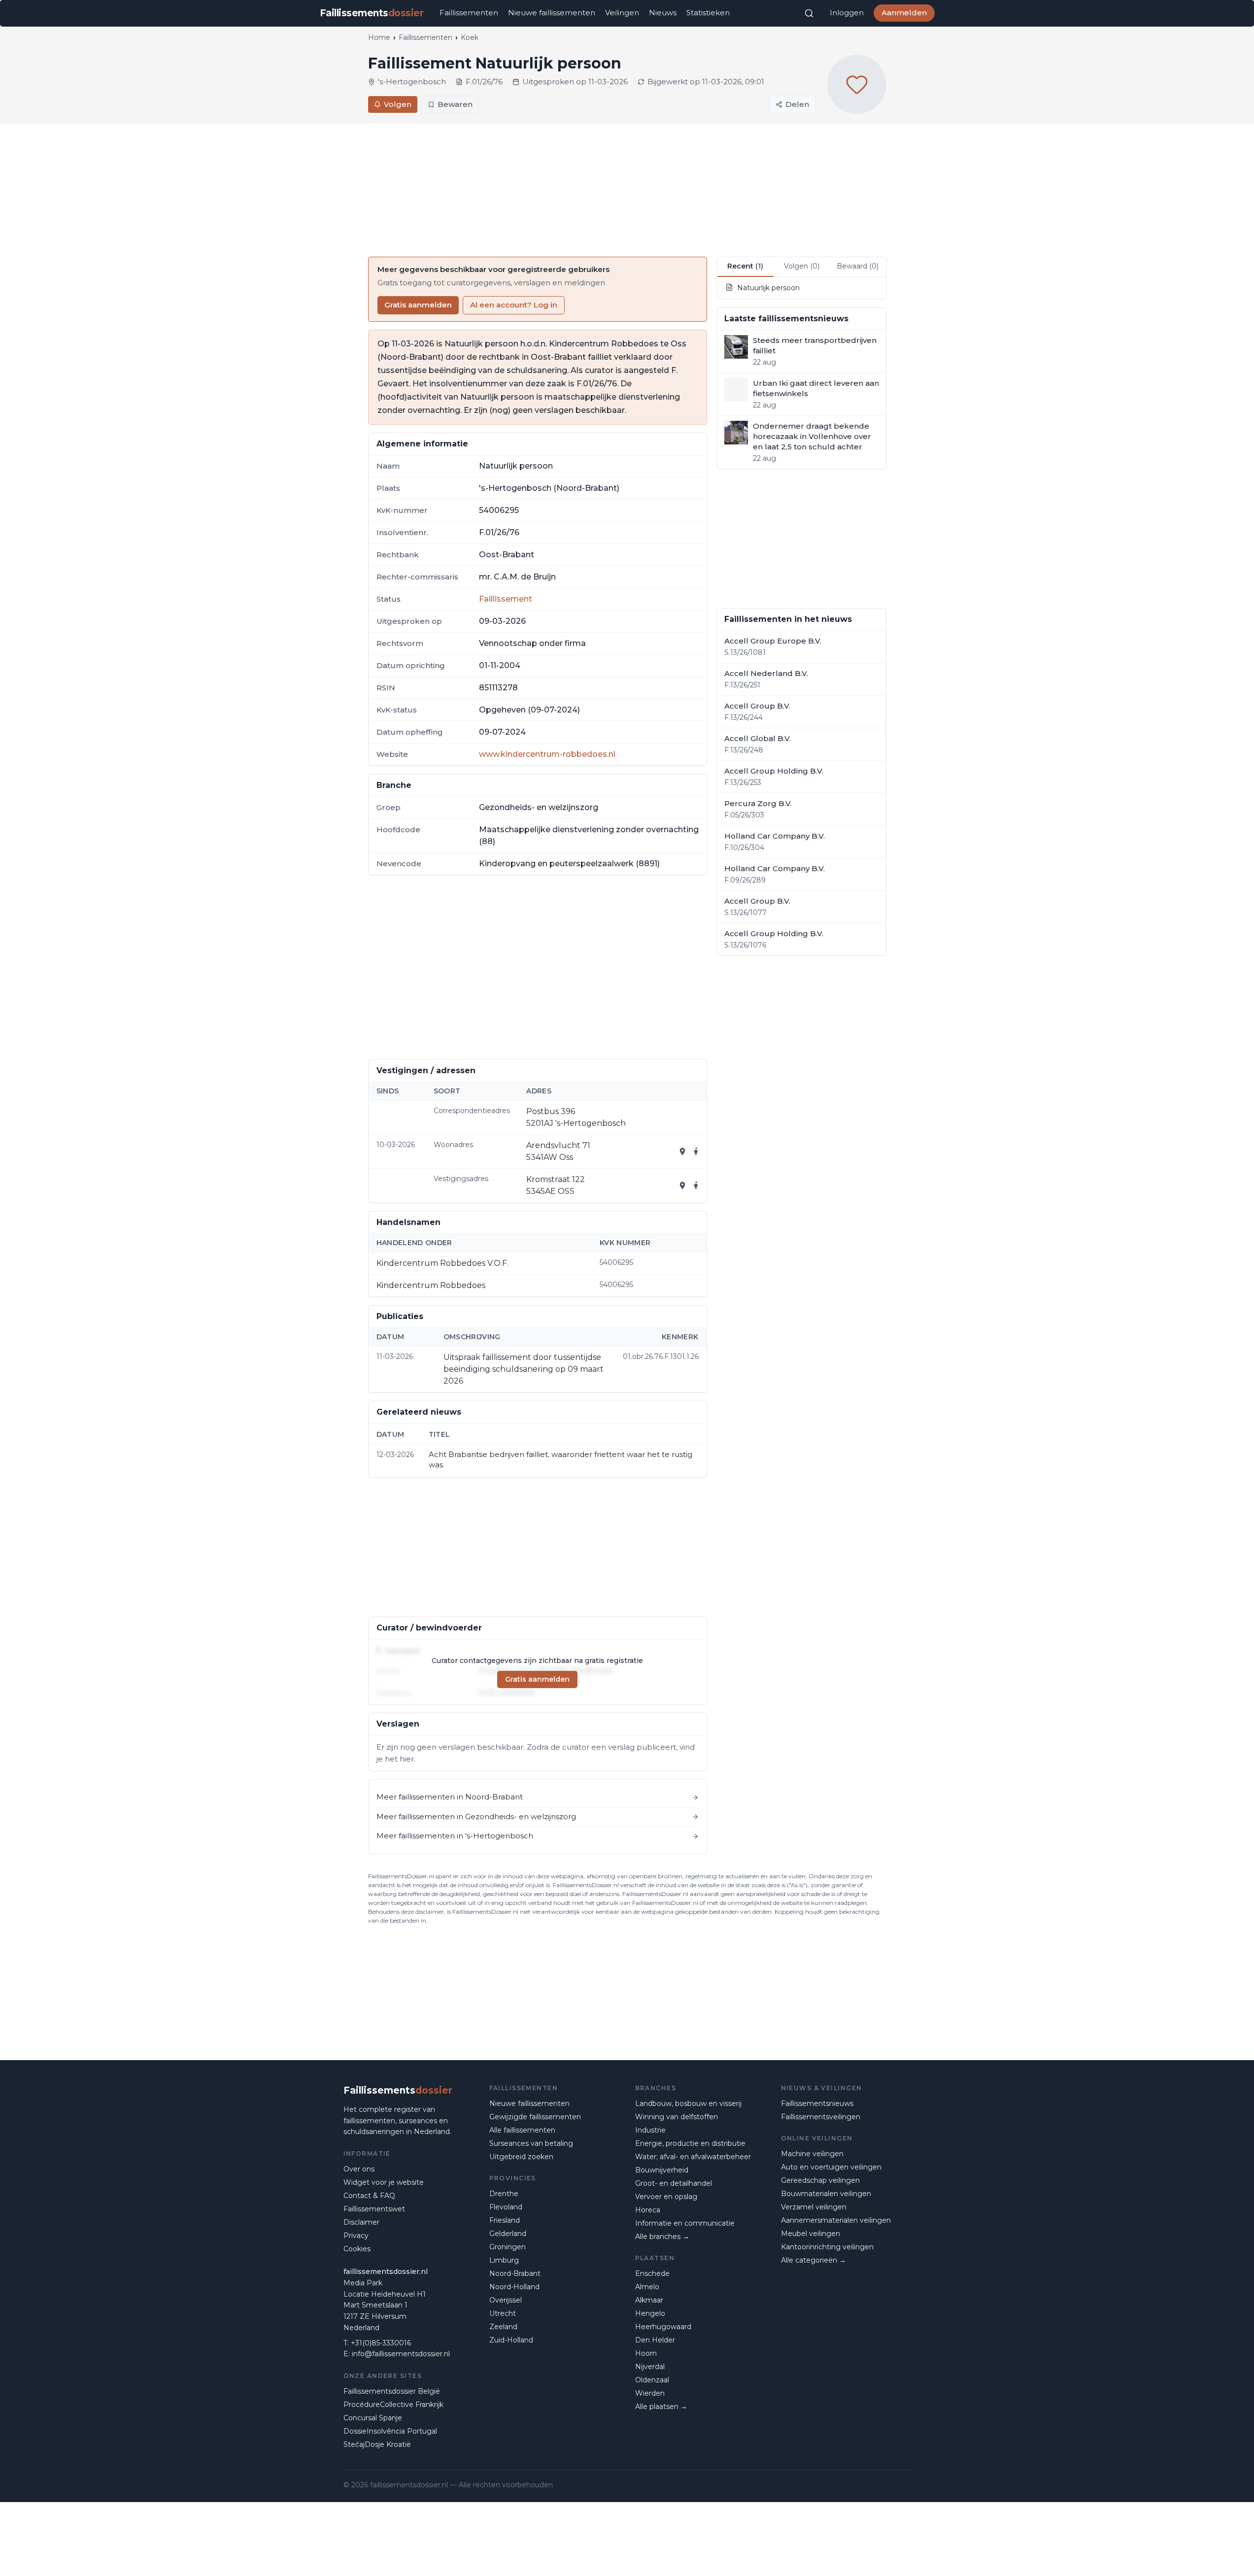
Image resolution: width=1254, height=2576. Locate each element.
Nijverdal (650, 2367)
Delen (797, 104)
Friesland (505, 2220)
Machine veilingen (812, 2154)
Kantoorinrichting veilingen (827, 2247)
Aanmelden (904, 13)
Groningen (508, 2247)
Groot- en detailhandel (674, 2183)
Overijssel (506, 2300)
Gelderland (508, 2234)
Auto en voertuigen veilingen (831, 2167)
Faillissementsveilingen (821, 2117)
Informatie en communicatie (685, 2223)
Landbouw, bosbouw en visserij (688, 2103)
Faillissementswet (374, 2209)
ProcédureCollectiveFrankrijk (393, 2405)
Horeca (648, 2210)
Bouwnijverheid (662, 2170)
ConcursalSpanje (373, 2418)
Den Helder (655, 2340)
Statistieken (708, 13)
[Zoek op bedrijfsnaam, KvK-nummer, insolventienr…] (809, 13)
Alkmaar (649, 2300)
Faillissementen (469, 13)
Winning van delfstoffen (677, 2117)
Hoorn (646, 2353)
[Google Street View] (696, 1152)
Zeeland (503, 2327)
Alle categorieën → (813, 2260)
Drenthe (504, 2194)
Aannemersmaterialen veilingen (836, 2220)
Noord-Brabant (515, 2273)
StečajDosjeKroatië (377, 2444)
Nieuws (663, 13)
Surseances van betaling (531, 2143)
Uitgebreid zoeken (521, 2157)
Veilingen (622, 13)
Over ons (359, 2169)
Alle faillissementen (522, 2130)
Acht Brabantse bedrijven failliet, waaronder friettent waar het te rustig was (560, 1459)
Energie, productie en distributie (690, 2143)
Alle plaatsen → (661, 2407)
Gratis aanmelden (418, 305)
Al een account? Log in (514, 305)
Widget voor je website (384, 2182)
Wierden (650, 2393)
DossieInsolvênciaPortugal (390, 2431)
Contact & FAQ (369, 2196)
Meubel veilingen (811, 2234)
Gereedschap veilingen (820, 2180)
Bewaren (455, 104)
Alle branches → (662, 2237)
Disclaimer (361, 2222)
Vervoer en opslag (666, 2197)
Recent (745, 266)
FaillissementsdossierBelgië (392, 2391)
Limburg (504, 2260)
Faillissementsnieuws (817, 2103)
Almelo (647, 2287)
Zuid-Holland (511, 2340)
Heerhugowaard (663, 2327)
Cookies (357, 2249)
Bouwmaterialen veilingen (826, 2194)
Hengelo (650, 2313)
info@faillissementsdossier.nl (401, 2354)
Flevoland (506, 2207)
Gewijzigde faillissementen (535, 2117)
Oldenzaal (652, 2380)
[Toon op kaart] (682, 1152)
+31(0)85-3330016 (381, 2343)
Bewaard (858, 266)
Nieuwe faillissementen (552, 13)
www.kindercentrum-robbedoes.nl (547, 754)
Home (379, 37)
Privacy (356, 2236)
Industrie (650, 2130)
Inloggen (847, 13)
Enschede (652, 2273)
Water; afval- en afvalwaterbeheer (693, 2157)
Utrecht (503, 2313)
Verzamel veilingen (814, 2207)
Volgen (398, 104)
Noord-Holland (514, 2287)
